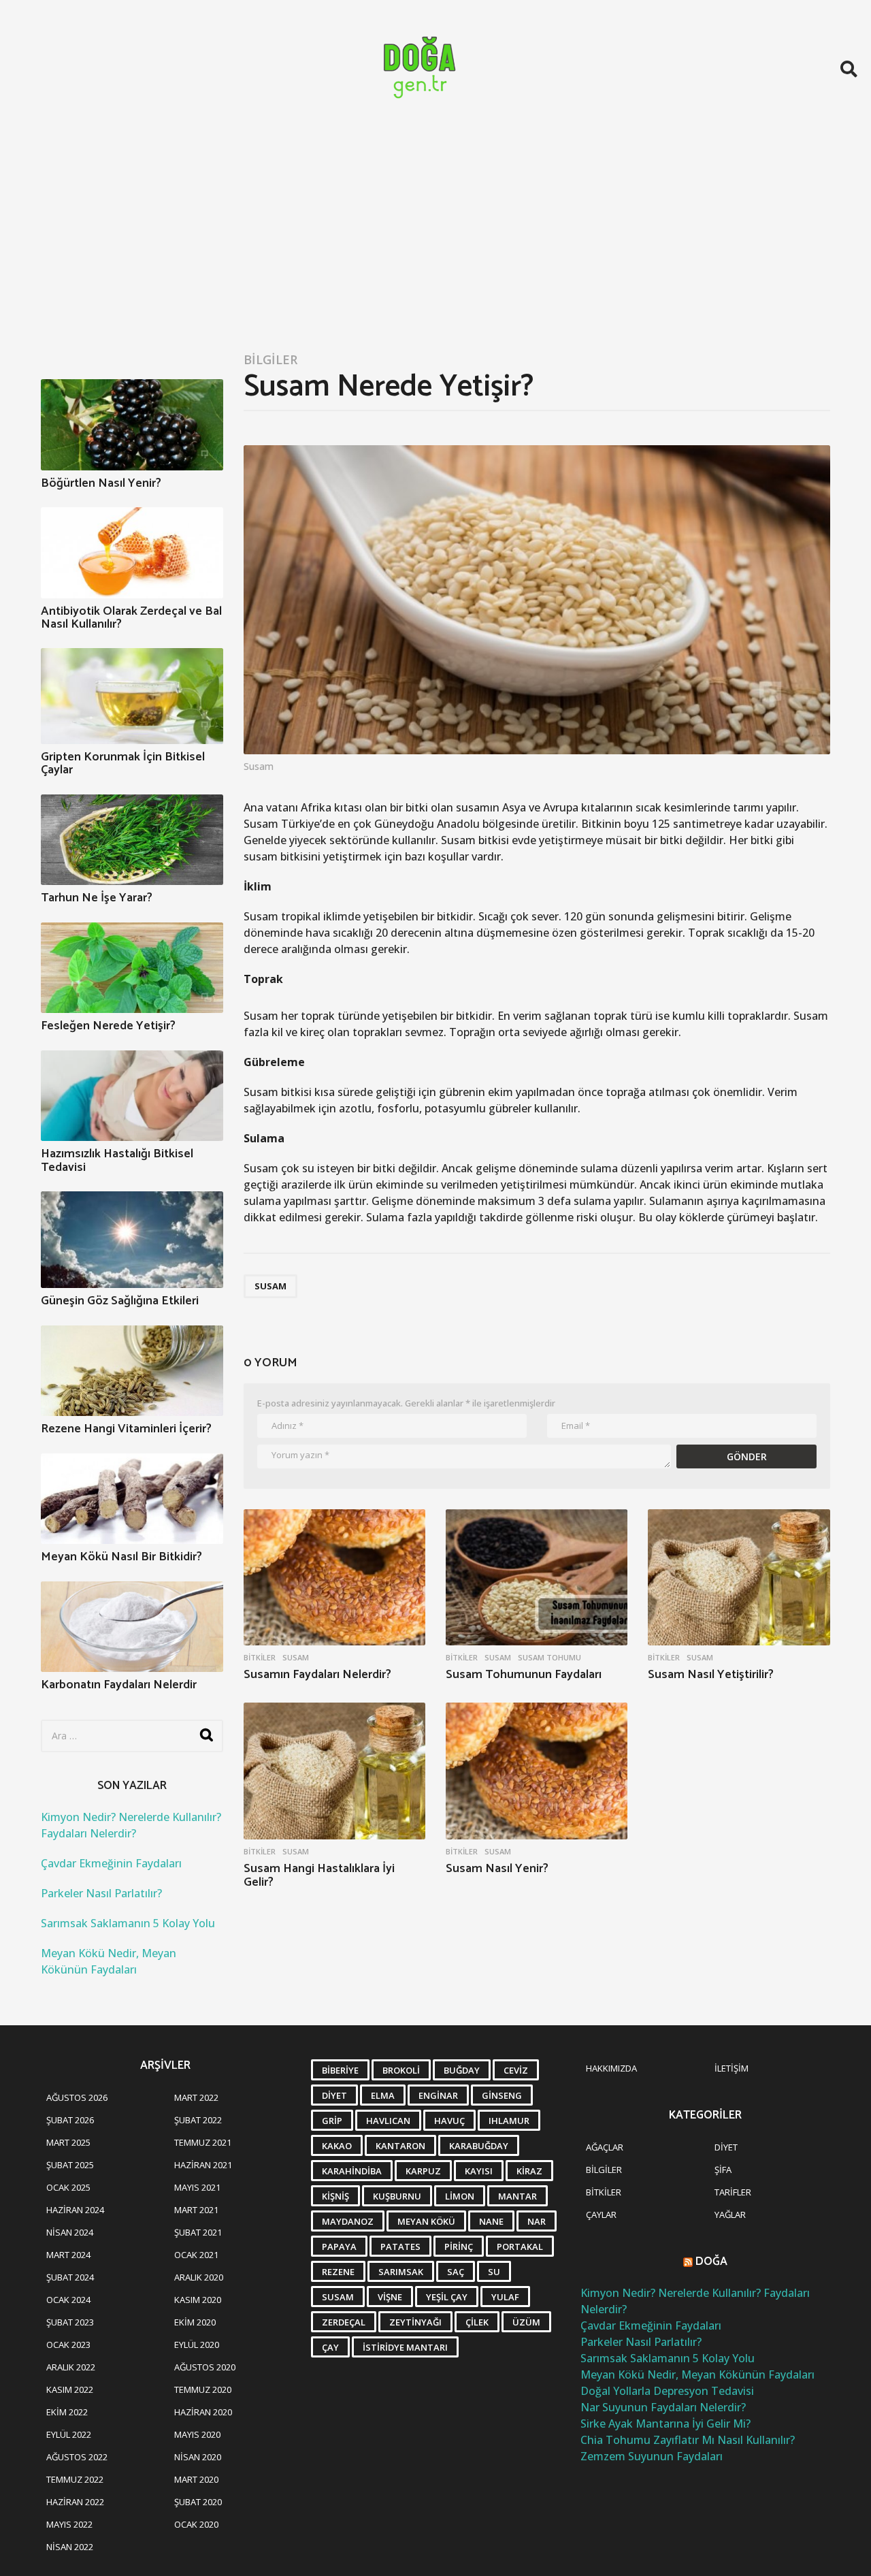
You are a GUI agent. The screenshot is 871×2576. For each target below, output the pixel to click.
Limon (460, 2196)
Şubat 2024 (70, 2277)
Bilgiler (270, 359)
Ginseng (502, 2095)
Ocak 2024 (68, 2300)
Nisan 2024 (70, 2232)
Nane (491, 2221)
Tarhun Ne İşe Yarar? (97, 898)
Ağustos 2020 (205, 2367)
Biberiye (340, 2070)
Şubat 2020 (198, 2502)
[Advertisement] (435, 240)
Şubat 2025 (70, 2165)
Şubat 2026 (70, 2120)
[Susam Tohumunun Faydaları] (537, 1578)
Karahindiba (352, 2171)
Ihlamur (509, 2121)
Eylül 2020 (197, 2345)
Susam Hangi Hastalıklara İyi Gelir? (319, 1875)
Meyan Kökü (426, 2221)
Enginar (438, 2095)
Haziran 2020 (203, 2412)
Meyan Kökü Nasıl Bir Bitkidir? (121, 1557)
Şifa (723, 2170)
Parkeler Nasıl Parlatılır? (101, 1893)
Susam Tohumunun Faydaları (524, 1675)
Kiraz (529, 2171)
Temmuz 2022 (75, 2479)
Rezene (338, 2272)
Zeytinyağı (415, 2322)
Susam (270, 1286)
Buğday (462, 2070)
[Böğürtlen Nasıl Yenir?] (132, 425)
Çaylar (601, 2215)
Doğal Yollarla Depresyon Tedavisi (667, 2391)
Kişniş (335, 2196)
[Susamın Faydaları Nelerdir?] (334, 1578)
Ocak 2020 (196, 2524)
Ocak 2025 (68, 2187)
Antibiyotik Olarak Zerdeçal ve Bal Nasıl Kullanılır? (131, 618)
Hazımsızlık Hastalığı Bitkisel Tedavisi (117, 1160)
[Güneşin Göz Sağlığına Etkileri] (132, 1240)
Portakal (520, 2247)
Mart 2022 (196, 2097)
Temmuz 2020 (203, 2389)
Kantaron (400, 2146)
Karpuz (423, 2171)
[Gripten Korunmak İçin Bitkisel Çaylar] (132, 696)
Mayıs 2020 (197, 2434)
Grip (332, 2121)
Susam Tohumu (549, 1658)
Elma (383, 2095)
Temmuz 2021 (203, 2142)
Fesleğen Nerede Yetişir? (108, 1026)
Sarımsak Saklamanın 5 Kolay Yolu (128, 1923)
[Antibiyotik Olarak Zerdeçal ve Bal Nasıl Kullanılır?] (132, 553)
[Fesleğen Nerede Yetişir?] (132, 968)
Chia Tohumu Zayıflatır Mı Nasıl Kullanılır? (688, 2440)
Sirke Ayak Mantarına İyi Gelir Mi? (665, 2424)
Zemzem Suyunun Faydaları (652, 2456)
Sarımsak (401, 2272)
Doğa (711, 2261)
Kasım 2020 (198, 2300)
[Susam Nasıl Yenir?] (537, 1771)
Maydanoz (348, 2221)
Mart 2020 (196, 2479)
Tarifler (733, 2192)
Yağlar (730, 2215)
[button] (849, 69)
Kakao (337, 2146)
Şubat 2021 (198, 2232)
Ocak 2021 (196, 2255)
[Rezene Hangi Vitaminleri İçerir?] (132, 1371)
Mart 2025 (68, 2142)
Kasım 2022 (70, 2389)
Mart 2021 (196, 2210)
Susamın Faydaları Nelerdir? (317, 1675)
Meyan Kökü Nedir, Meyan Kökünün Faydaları (697, 2374)
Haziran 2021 (203, 2165)
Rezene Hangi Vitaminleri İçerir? (126, 1429)
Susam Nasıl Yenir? (497, 1869)
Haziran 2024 (75, 2210)
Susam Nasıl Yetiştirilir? (711, 1675)
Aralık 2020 (199, 2277)
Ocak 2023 (68, 2345)
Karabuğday (479, 2146)
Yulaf (505, 2297)
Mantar (517, 2196)
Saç (456, 2272)
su (494, 2272)
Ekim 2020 (195, 2322)
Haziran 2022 (75, 2502)
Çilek (477, 2322)
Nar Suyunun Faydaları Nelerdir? (663, 2407)
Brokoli (401, 2070)
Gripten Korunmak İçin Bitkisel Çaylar (123, 763)
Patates (400, 2247)
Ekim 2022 (67, 2412)
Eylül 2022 (69, 2434)
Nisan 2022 (70, 2547)
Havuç (449, 2121)
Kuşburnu (397, 2196)
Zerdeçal (344, 2322)
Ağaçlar (605, 2147)
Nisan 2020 (198, 2457)
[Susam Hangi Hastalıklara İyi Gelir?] (334, 1771)
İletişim (732, 2068)
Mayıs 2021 (197, 2187)
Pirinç (459, 2247)
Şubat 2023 (70, 2322)
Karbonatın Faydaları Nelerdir (119, 1685)
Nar (537, 2221)
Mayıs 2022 (69, 2524)
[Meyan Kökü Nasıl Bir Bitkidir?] (132, 1499)
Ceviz (516, 2070)
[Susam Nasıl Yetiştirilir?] (739, 1578)
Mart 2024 (68, 2255)
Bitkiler (260, 1658)
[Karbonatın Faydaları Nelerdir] (132, 1627)
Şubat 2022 (198, 2120)
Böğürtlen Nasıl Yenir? (101, 483)
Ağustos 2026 (77, 2097)
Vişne (390, 2297)
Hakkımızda (611, 2068)
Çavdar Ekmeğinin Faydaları (111, 1863)
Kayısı (479, 2171)
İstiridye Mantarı (405, 2347)
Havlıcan (388, 2121)
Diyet (334, 2095)
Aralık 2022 (71, 2367)
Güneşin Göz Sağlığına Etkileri (120, 1301)
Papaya (339, 2247)
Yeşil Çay (447, 2297)
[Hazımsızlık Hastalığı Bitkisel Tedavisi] (132, 1096)
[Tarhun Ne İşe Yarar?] (132, 840)
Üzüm (526, 2322)
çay (330, 2347)
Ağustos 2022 (77, 2457)
